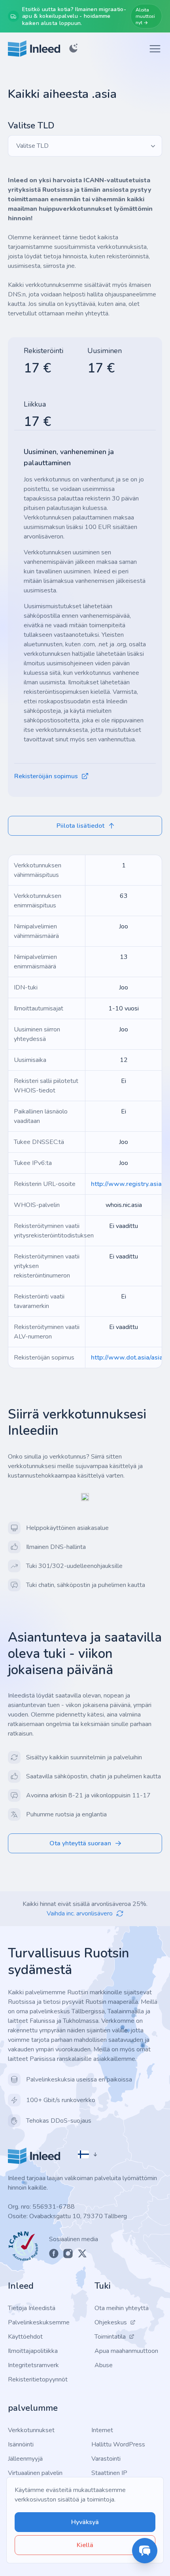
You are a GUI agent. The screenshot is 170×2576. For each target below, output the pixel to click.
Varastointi (106, 2459)
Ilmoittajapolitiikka (33, 2351)
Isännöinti (21, 2444)
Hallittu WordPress (118, 2444)
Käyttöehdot (25, 2337)
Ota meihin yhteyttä (122, 2308)
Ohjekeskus (111, 2322)
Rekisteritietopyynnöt (38, 2379)
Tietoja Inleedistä (32, 2308)
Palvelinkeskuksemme (39, 2322)
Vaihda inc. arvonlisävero (80, 1913)
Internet (102, 2430)
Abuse (104, 2365)
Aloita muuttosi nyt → (145, 16)
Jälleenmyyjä (25, 2459)
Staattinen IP (109, 2473)
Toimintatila (110, 2337)
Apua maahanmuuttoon (126, 2351)
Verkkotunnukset (31, 2430)
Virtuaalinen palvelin (35, 2473)
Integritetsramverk (33, 2365)
